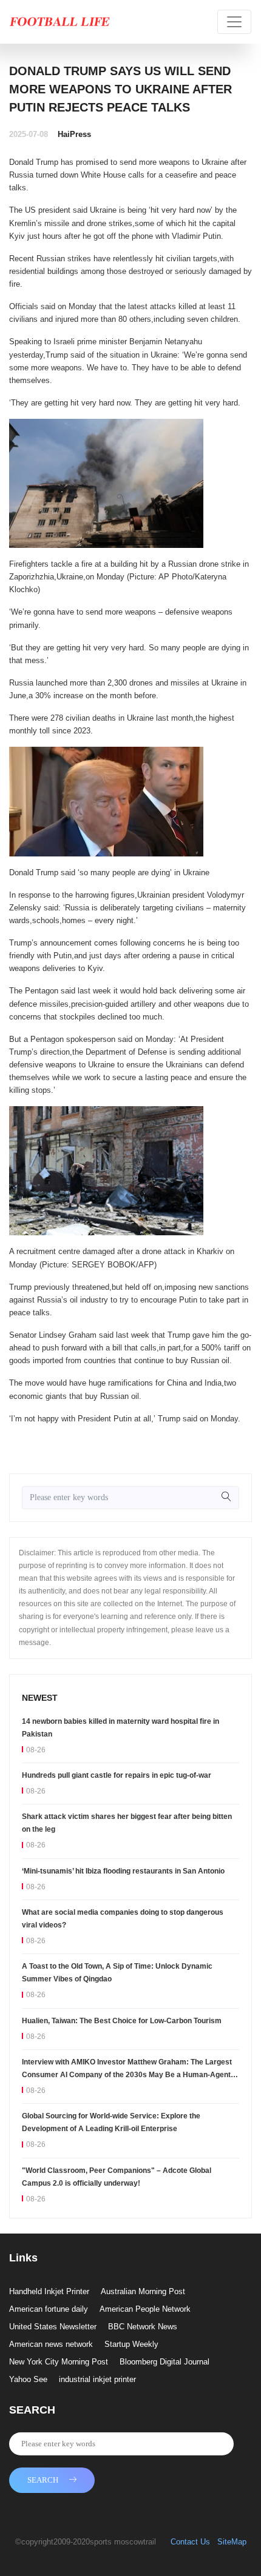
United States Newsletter (53, 2327)
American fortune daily (49, 2309)
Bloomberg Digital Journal (164, 2362)
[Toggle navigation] (234, 22)
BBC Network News (143, 2327)
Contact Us (190, 2542)
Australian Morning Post (143, 2291)
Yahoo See (28, 2379)
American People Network (145, 2309)
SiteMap (232, 2542)
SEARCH (43, 2480)
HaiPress (74, 134)
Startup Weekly (131, 2344)
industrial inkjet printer (97, 2379)
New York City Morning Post (59, 2362)
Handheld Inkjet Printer (49, 2291)
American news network (51, 2344)
